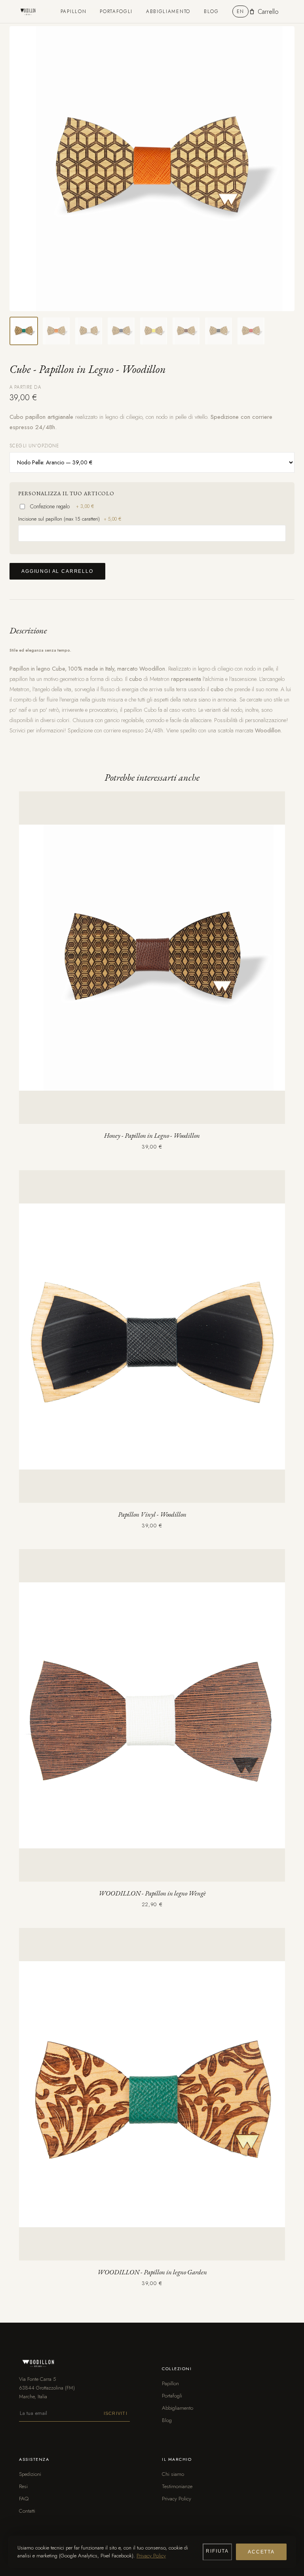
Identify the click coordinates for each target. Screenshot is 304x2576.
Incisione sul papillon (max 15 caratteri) (70, 519)
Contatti (27, 2511)
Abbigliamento (168, 11)
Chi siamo (173, 2474)
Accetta (261, 2552)
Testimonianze (177, 2486)
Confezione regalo (62, 506)
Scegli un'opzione (34, 446)
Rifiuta (217, 2551)
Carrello (268, 12)
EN (240, 11)
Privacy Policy (177, 2499)
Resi (23, 2486)
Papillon (73, 11)
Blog (211, 11)
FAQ (24, 2499)
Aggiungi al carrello (57, 571)
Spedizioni (30, 2474)
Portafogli (116, 11)
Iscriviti (116, 2413)
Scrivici (17, 730)
